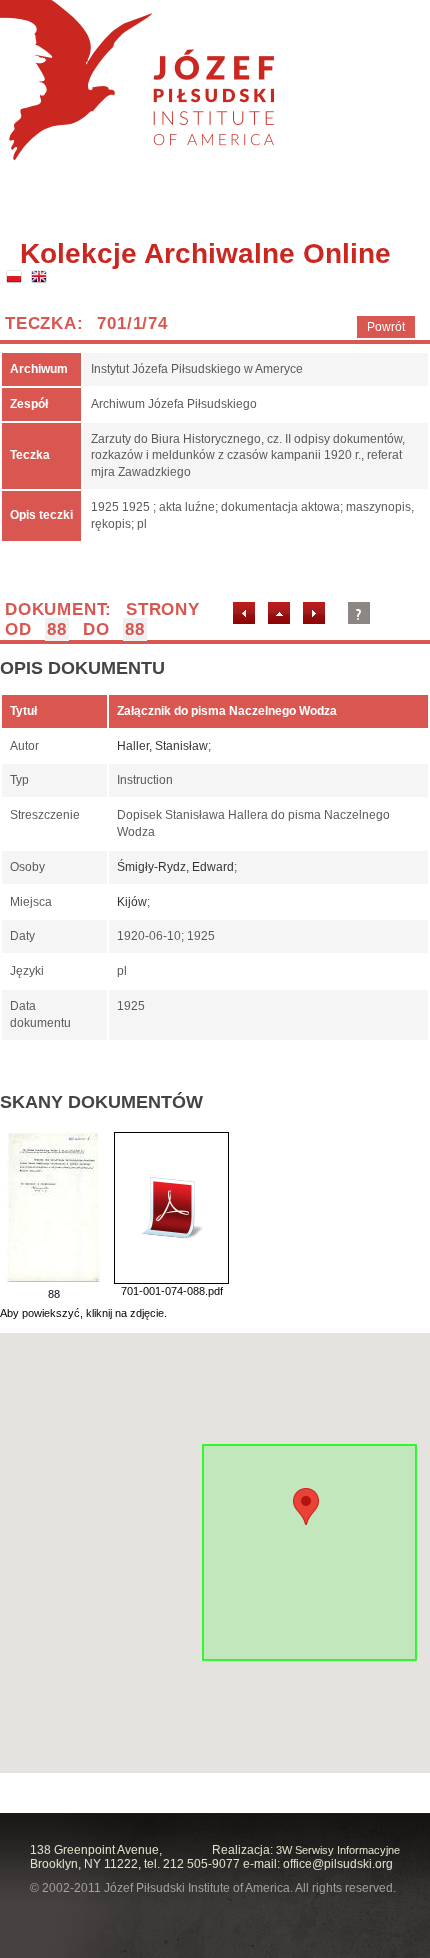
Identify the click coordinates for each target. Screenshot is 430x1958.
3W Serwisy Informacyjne (338, 1850)
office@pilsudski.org (338, 1864)
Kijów (132, 902)
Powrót (386, 327)
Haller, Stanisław (162, 746)
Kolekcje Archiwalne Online (205, 253)
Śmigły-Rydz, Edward (175, 867)
